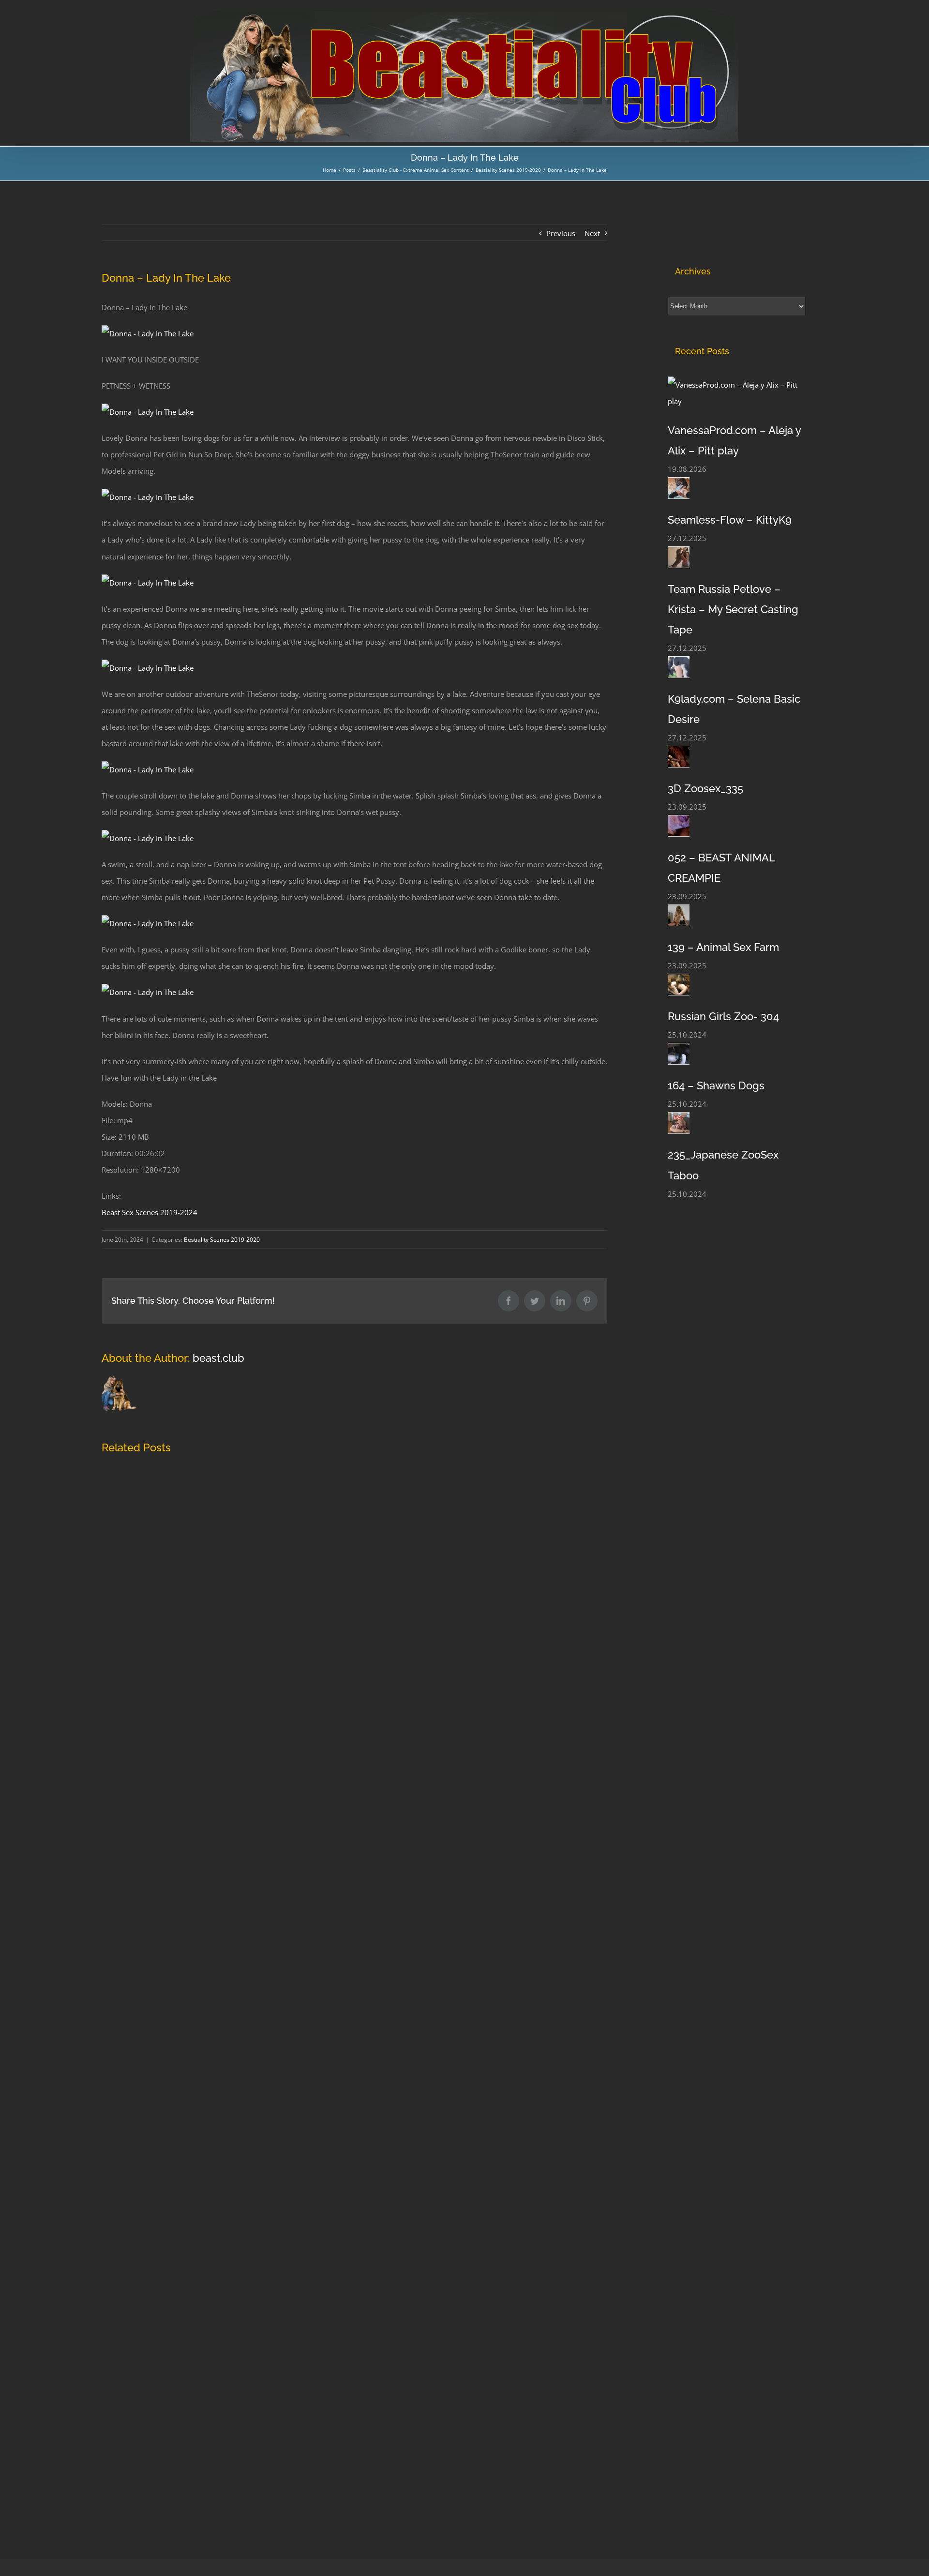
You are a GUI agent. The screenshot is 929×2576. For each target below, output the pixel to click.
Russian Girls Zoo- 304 (723, 1016)
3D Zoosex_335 (705, 788)
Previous (561, 233)
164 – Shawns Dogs (716, 1085)
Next (592, 233)
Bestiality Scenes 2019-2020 (222, 1240)
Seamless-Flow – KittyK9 (730, 520)
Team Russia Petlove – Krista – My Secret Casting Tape (733, 609)
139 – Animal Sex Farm (723, 947)
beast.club (218, 1358)
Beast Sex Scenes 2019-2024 (150, 1212)
